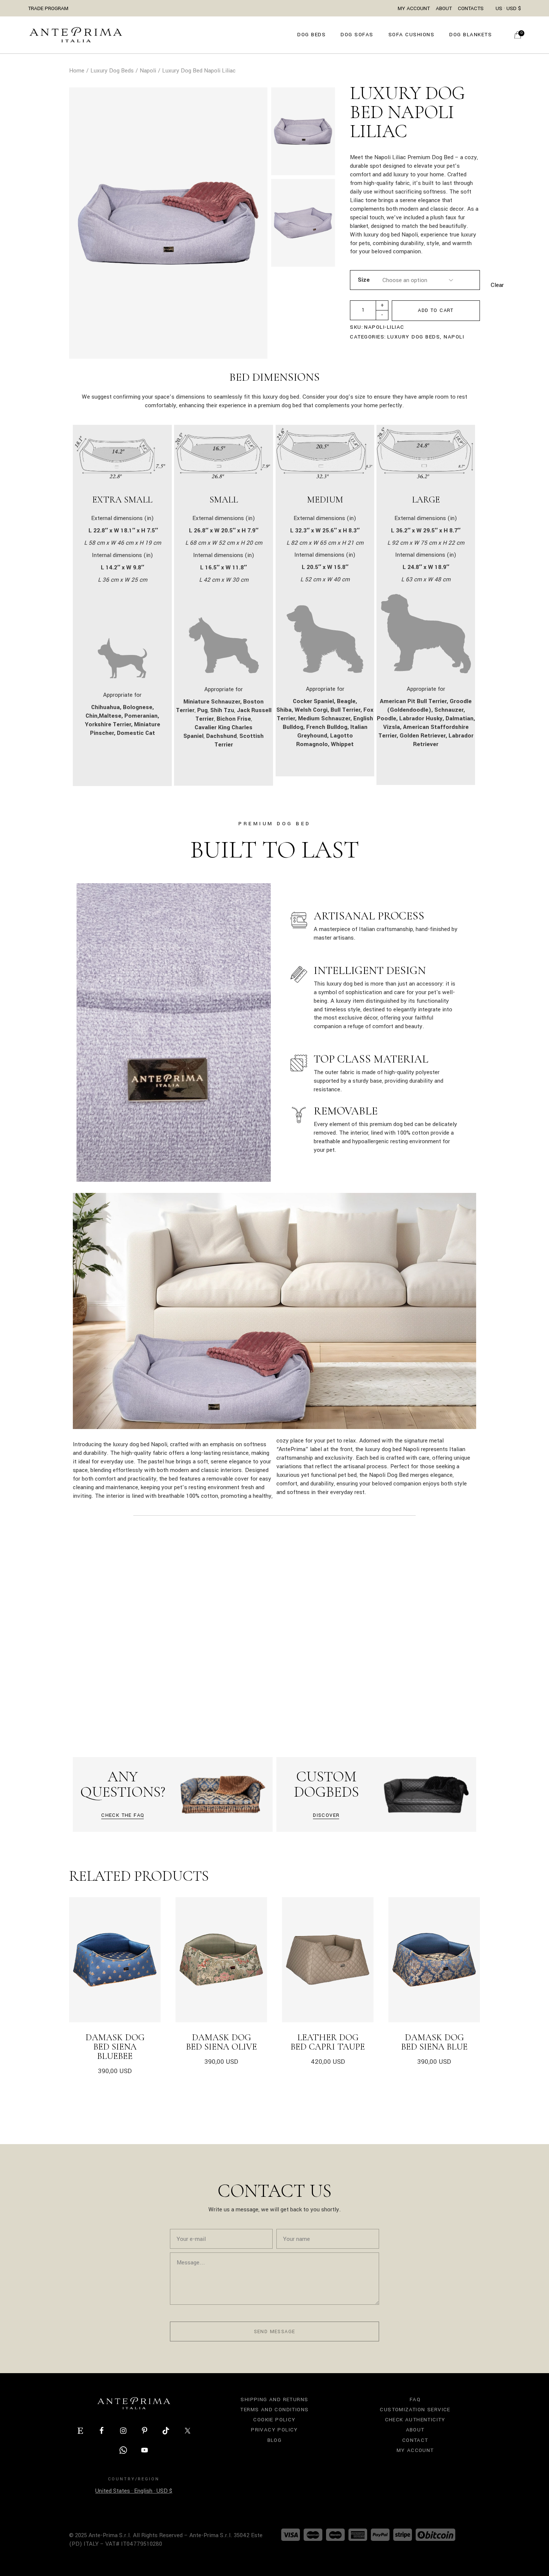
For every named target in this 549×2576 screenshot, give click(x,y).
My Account (414, 8)
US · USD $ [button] (508, 8)
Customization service (415, 2410)
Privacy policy (274, 2430)
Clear (497, 285)
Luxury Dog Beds (414, 337)
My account (415, 2450)
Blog (275, 2440)
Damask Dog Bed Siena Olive (221, 2042)
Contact (415, 2440)
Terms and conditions (274, 2410)
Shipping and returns (274, 2399)
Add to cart (436, 310)
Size (364, 280)
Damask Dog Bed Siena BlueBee (115, 2047)
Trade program (48, 8)
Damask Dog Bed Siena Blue (434, 2042)
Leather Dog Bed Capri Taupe (328, 2042)
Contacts (471, 8)
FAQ (415, 2399)
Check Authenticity (415, 2420)
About (444, 8)
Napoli (454, 337)
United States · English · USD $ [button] (134, 2491)
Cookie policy (274, 2420)
